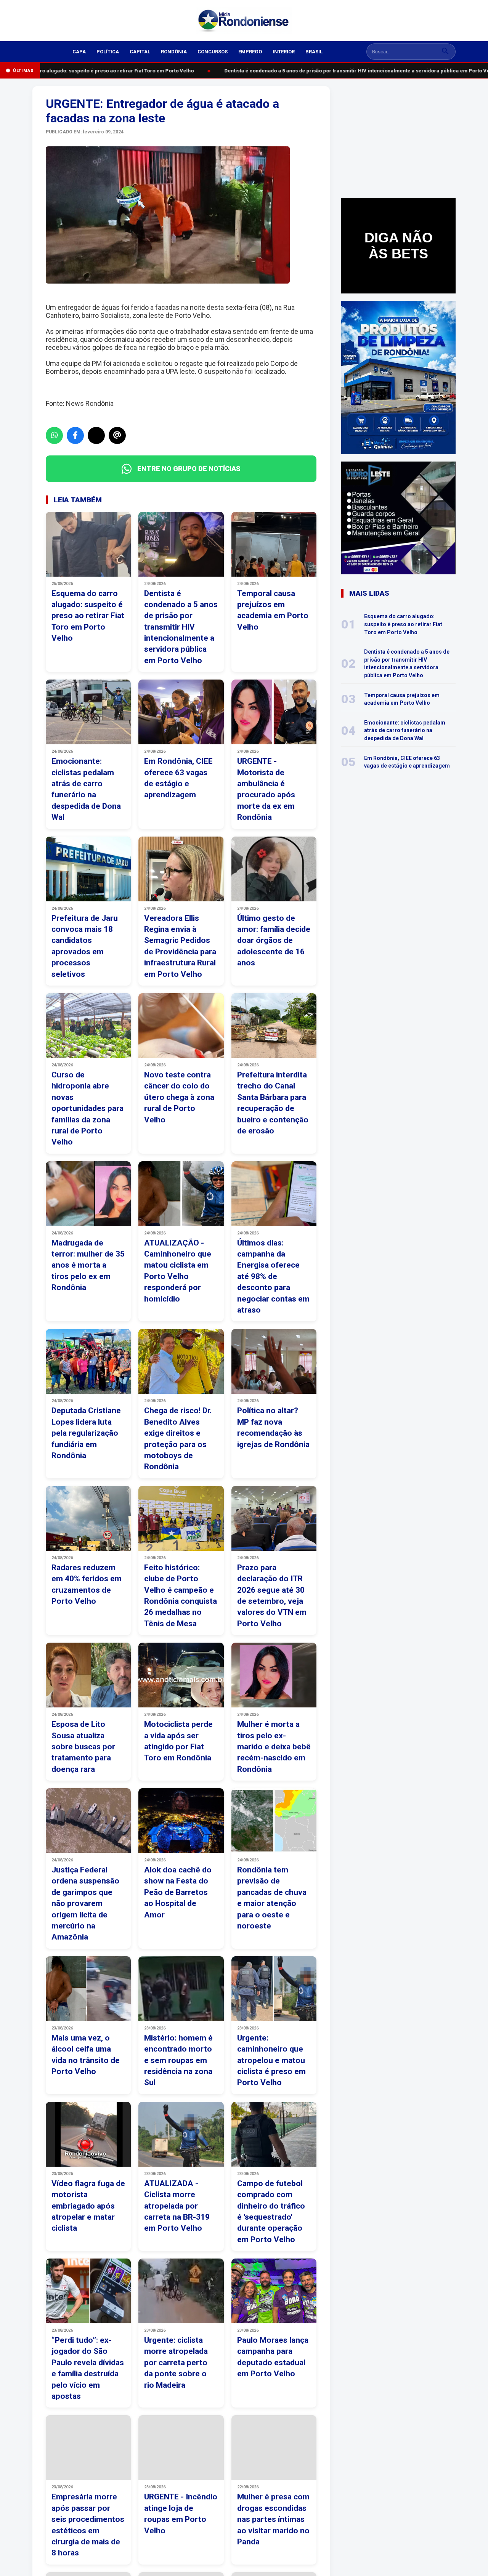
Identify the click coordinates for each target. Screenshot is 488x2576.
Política (108, 52)
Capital (140, 52)
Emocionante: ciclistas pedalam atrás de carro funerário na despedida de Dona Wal (405, 730)
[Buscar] (445, 52)
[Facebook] (75, 435)
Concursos (213, 52)
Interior (284, 52)
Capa (79, 52)
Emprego (250, 52)
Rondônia (174, 52)
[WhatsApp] (54, 435)
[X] (96, 435)
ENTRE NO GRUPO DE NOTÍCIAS (189, 469)
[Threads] (117, 435)
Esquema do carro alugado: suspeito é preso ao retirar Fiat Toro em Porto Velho (403, 624)
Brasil (314, 52)
